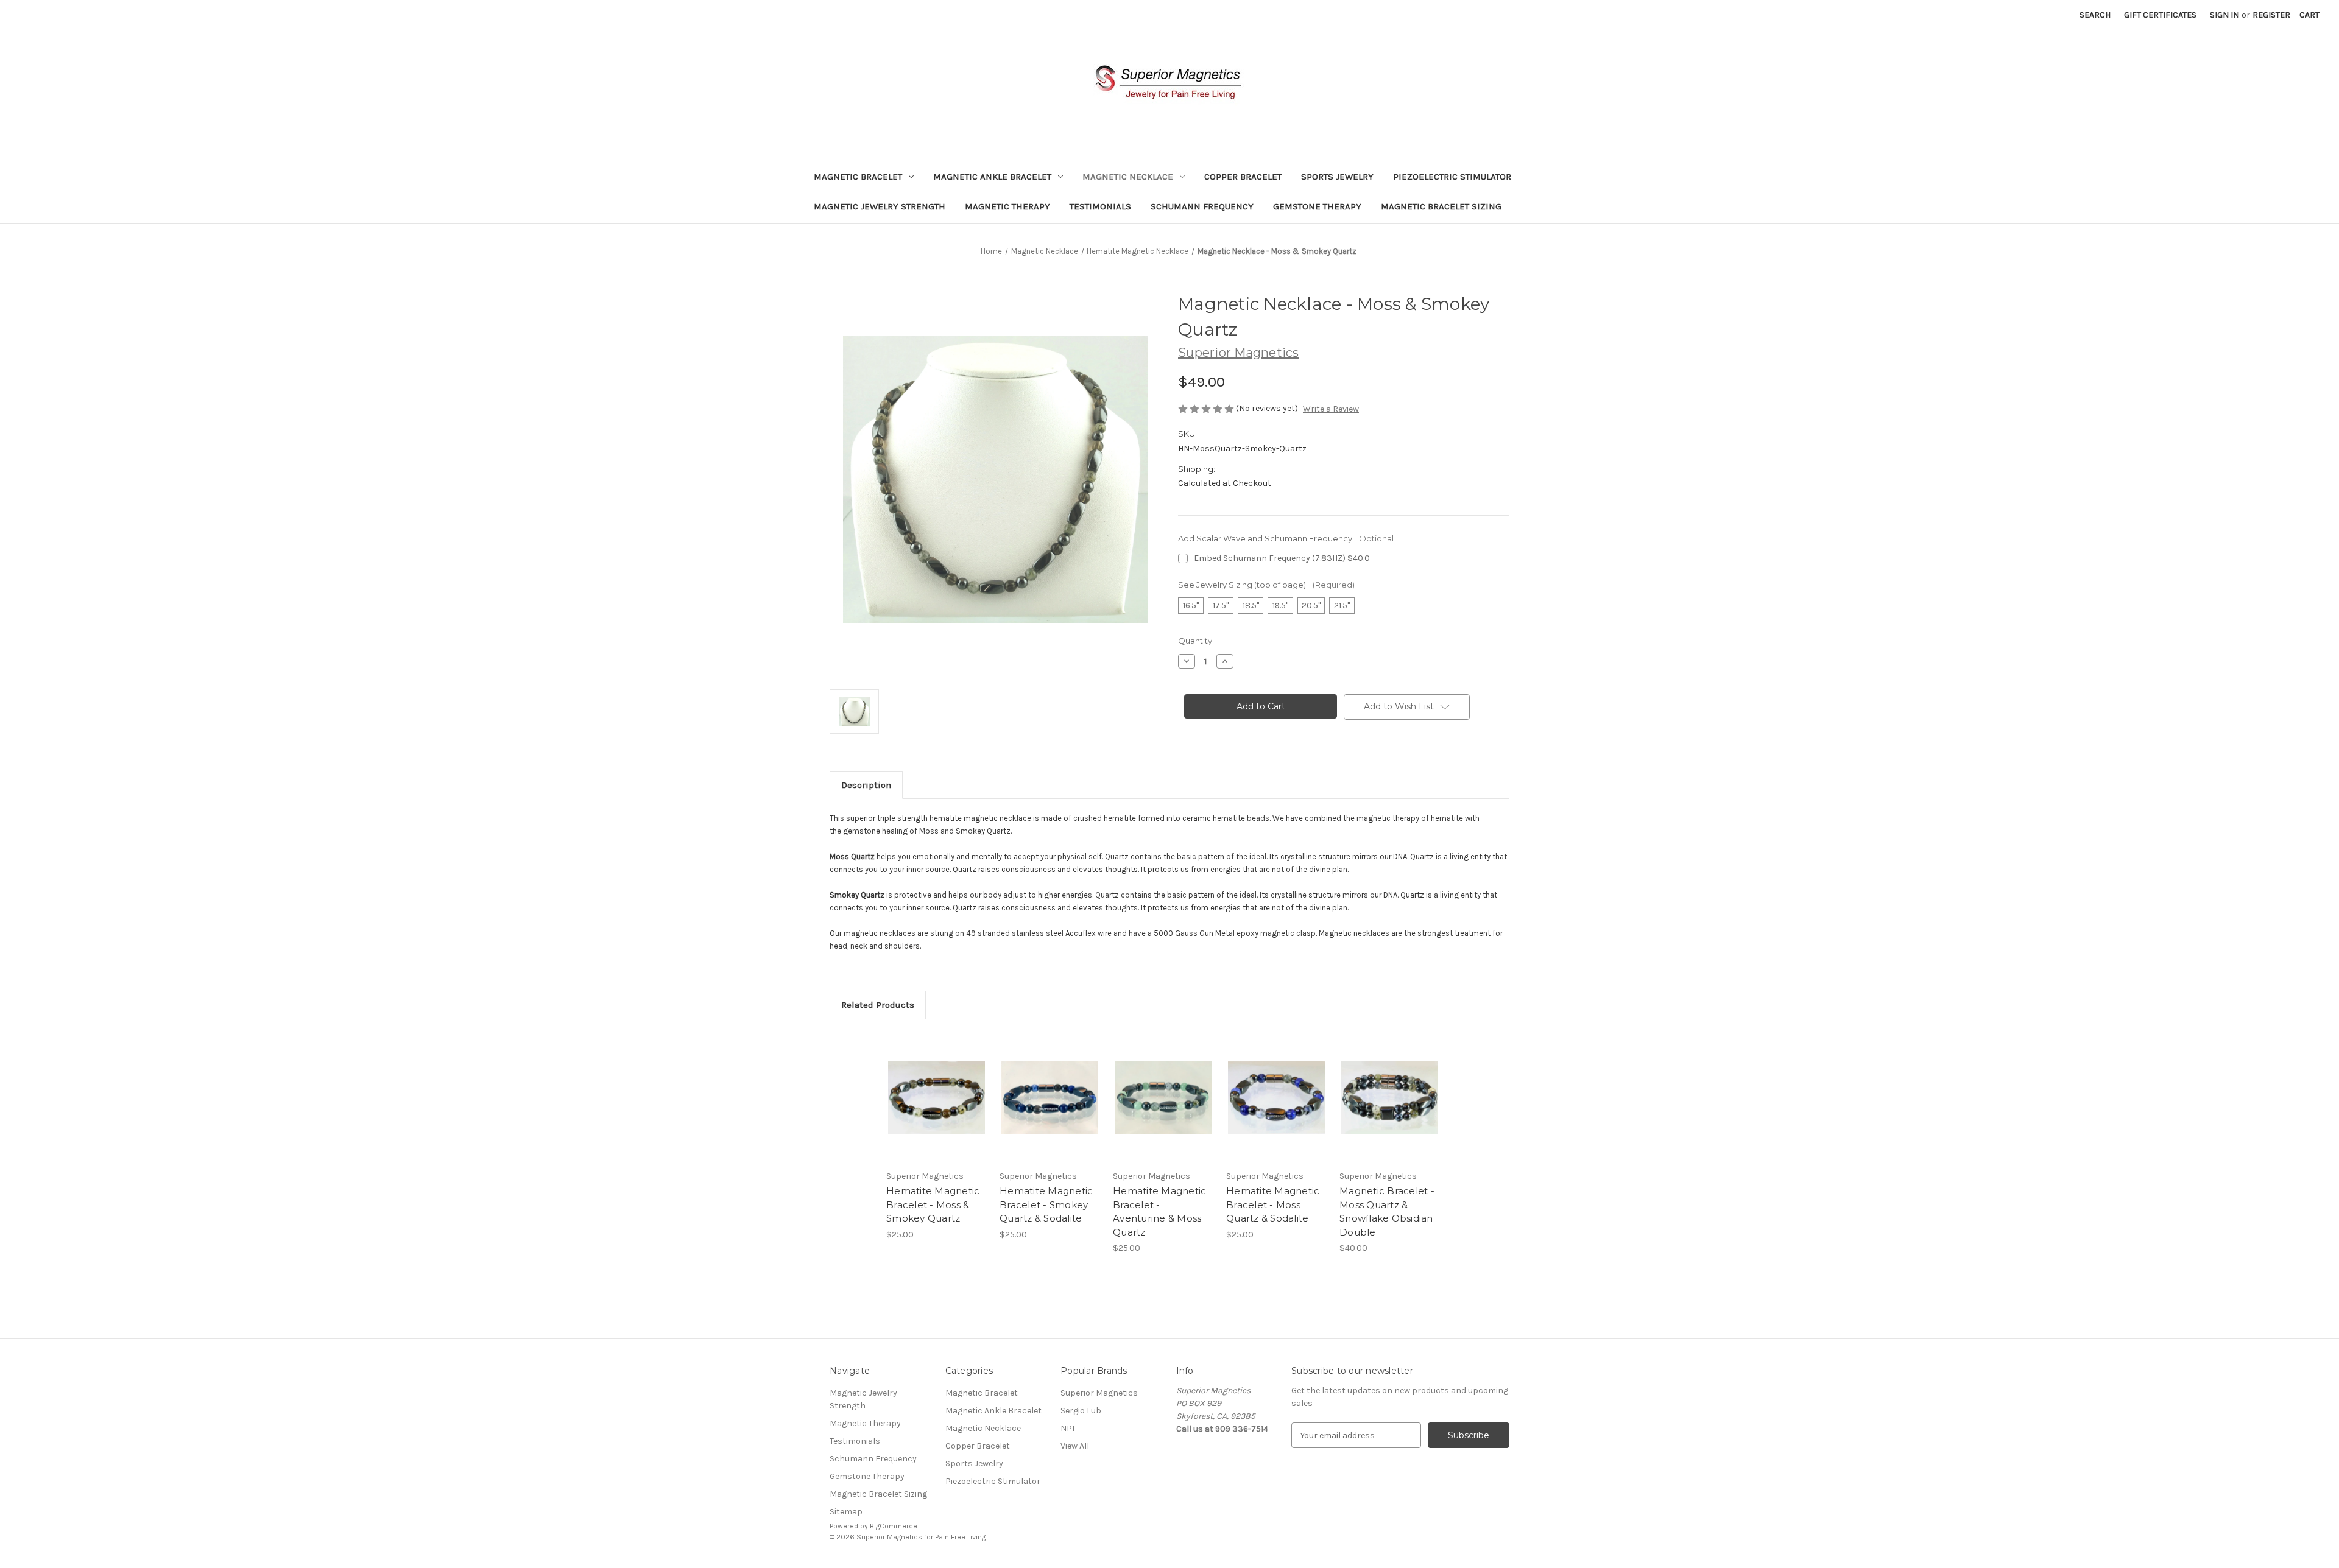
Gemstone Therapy (1317, 206)
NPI (1067, 1428)
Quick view (926, 1087)
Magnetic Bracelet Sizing (1441, 206)
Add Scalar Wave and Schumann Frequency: (1286, 538)
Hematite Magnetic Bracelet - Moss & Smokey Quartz (933, 1204)
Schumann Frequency (1202, 206)
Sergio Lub (1081, 1411)
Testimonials (1100, 206)
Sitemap (846, 1512)
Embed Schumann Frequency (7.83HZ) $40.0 (1282, 558)
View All (1075, 1446)
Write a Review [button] (1331, 409)
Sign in (2224, 15)
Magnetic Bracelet (858, 177)
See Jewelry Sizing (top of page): (1266, 585)
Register (2271, 15)
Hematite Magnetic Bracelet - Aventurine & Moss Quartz (1159, 1211)
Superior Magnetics (1099, 1393)
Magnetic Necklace (1128, 177)
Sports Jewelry (1337, 177)
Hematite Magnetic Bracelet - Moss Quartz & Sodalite (1273, 1204)
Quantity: (1196, 641)
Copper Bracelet (1243, 177)
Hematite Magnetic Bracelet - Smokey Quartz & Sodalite (1046, 1204)
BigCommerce (894, 1526)
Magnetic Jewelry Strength (880, 206)
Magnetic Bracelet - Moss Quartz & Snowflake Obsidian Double (1387, 1211)
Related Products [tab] (878, 1005)
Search (2095, 15)
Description (866, 785)
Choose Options (937, 1108)
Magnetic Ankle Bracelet (992, 177)
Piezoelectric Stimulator (1452, 177)
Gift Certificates (2160, 15)
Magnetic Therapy (1007, 206)
